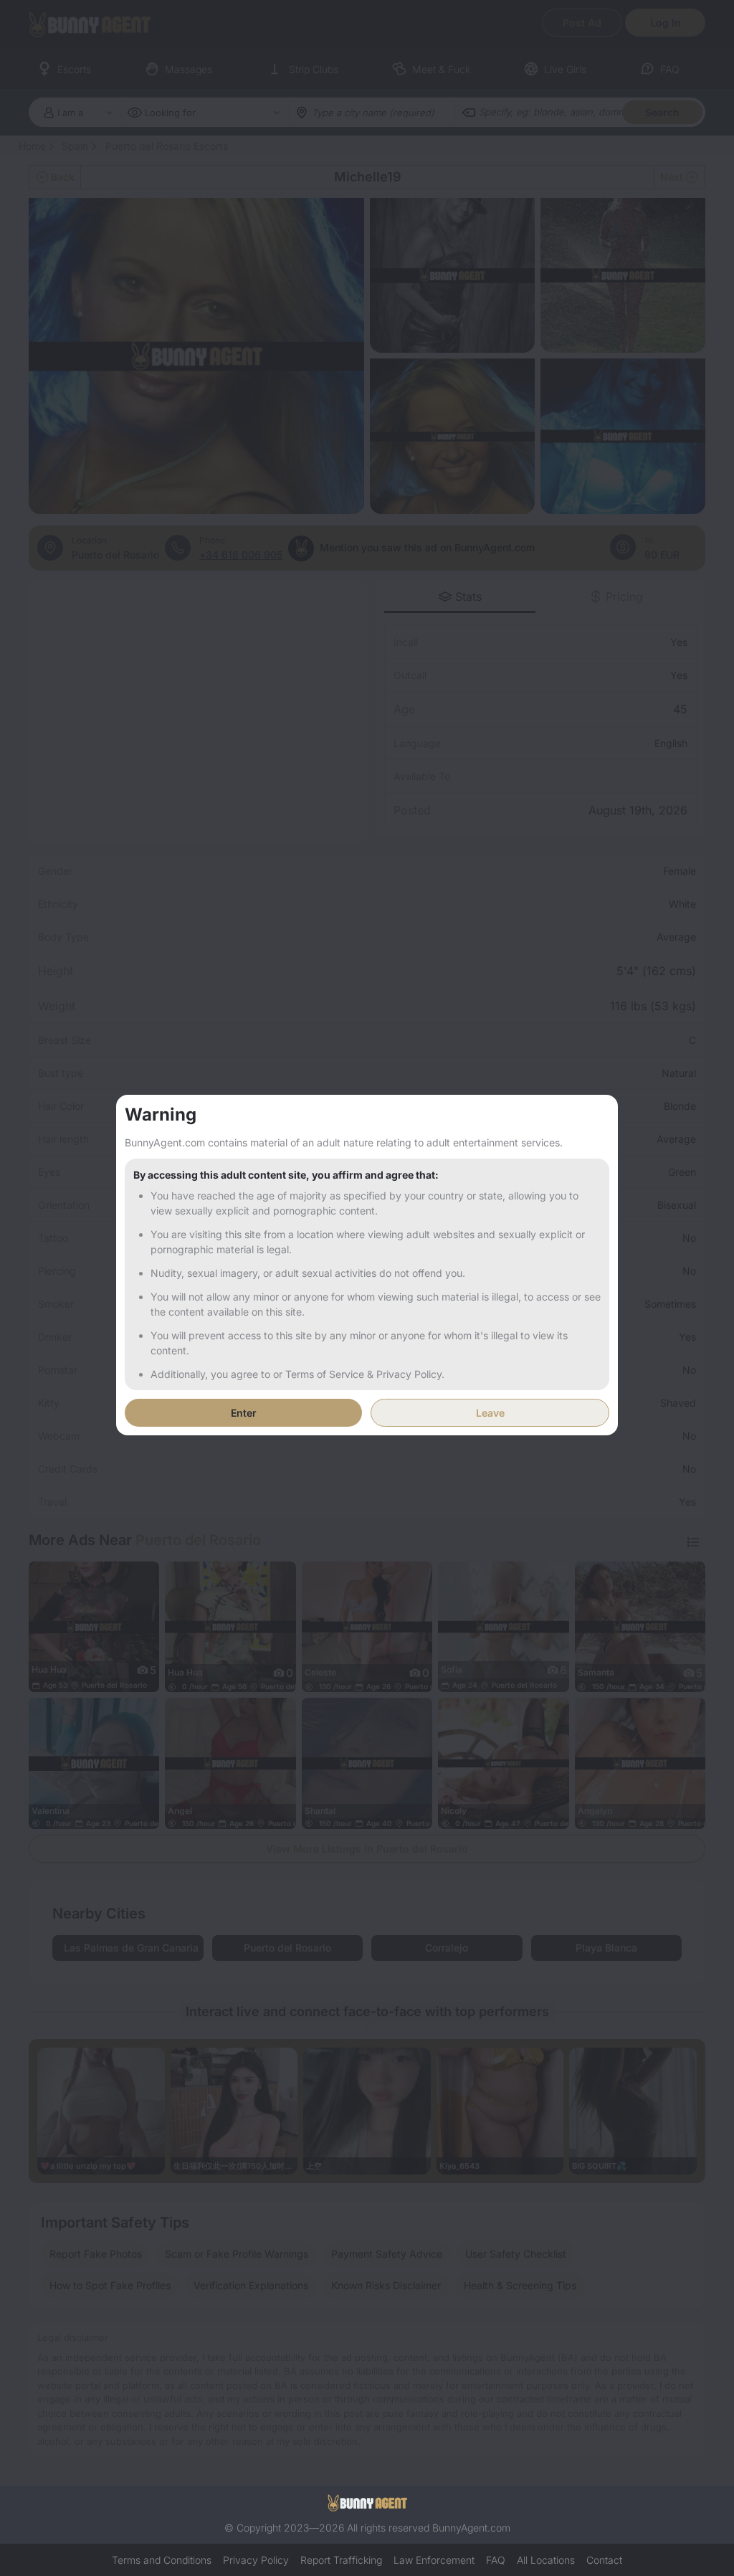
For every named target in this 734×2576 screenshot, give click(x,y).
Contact (604, 2560)
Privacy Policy (256, 2560)
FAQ (496, 2560)
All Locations (546, 2560)
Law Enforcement (434, 2560)
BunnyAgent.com (471, 2528)
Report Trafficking (341, 2560)
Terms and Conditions (162, 2560)
